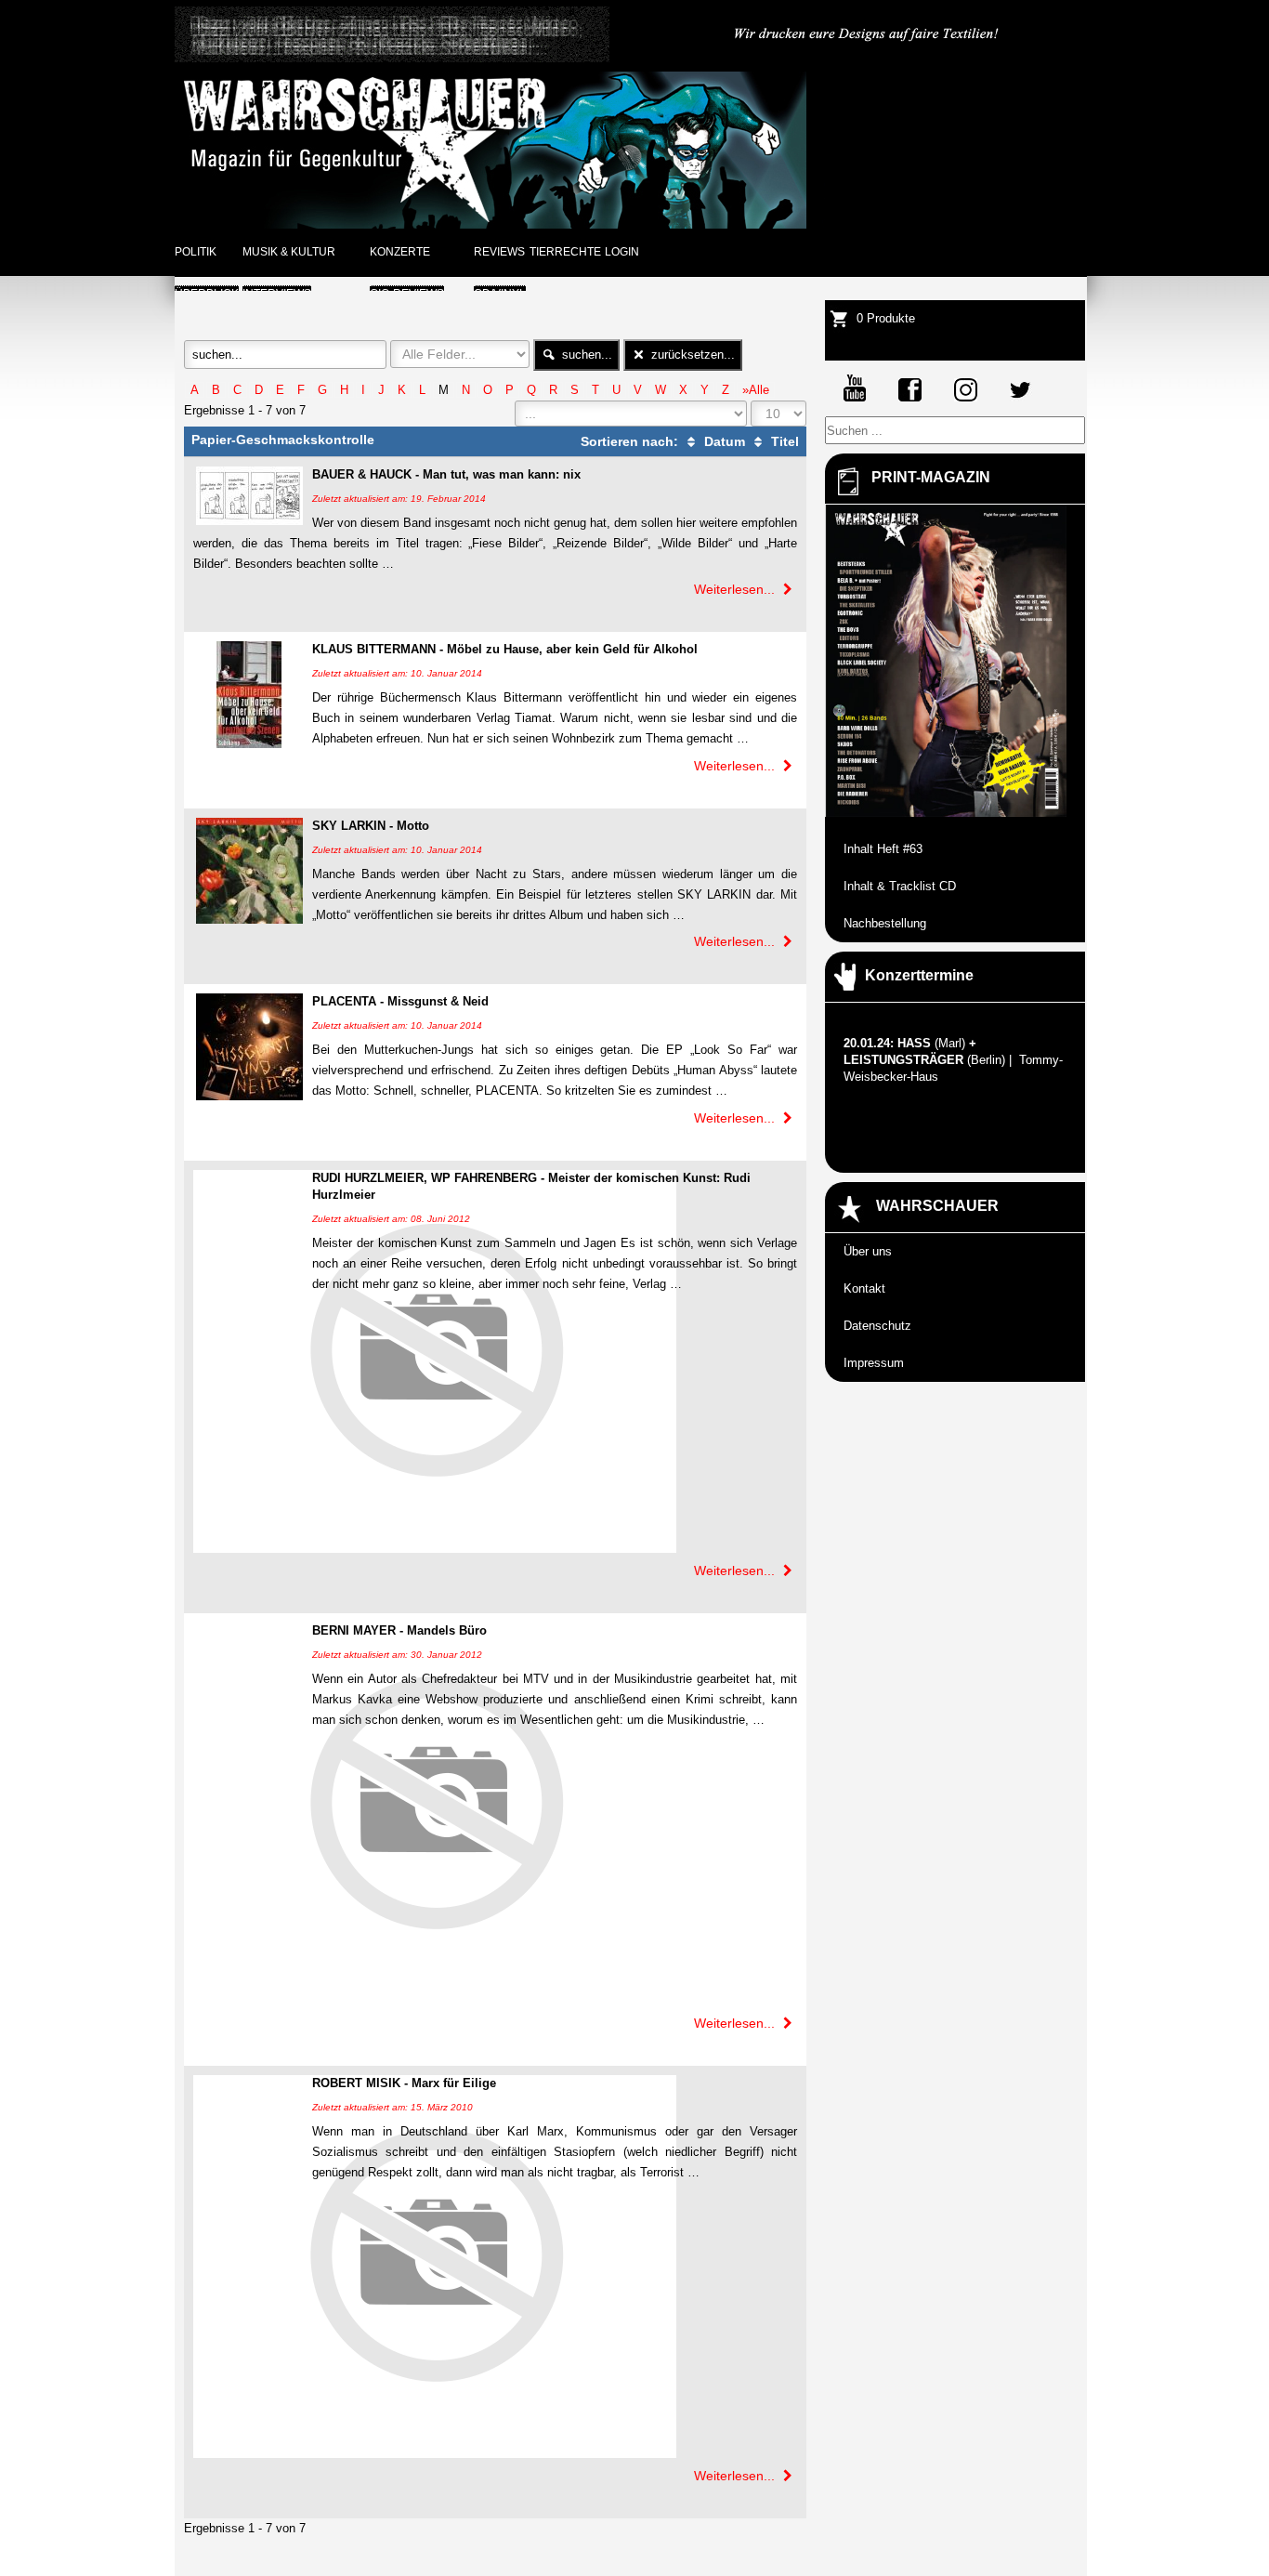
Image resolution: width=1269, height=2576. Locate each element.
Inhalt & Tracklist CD (900, 886)
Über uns (868, 1251)
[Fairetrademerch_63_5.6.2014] (868, 58)
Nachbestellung (885, 923)
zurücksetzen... (691, 355)
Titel (783, 441)
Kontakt (864, 1288)
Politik (196, 252)
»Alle (756, 390)
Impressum (874, 1363)
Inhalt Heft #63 (883, 849)
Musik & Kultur (289, 252)
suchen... (585, 355)
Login (622, 252)
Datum (723, 441)
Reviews (499, 252)
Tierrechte (565, 252)
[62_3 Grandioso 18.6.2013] (392, 58)
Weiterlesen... (736, 589)
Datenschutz (877, 1326)
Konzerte (400, 252)
